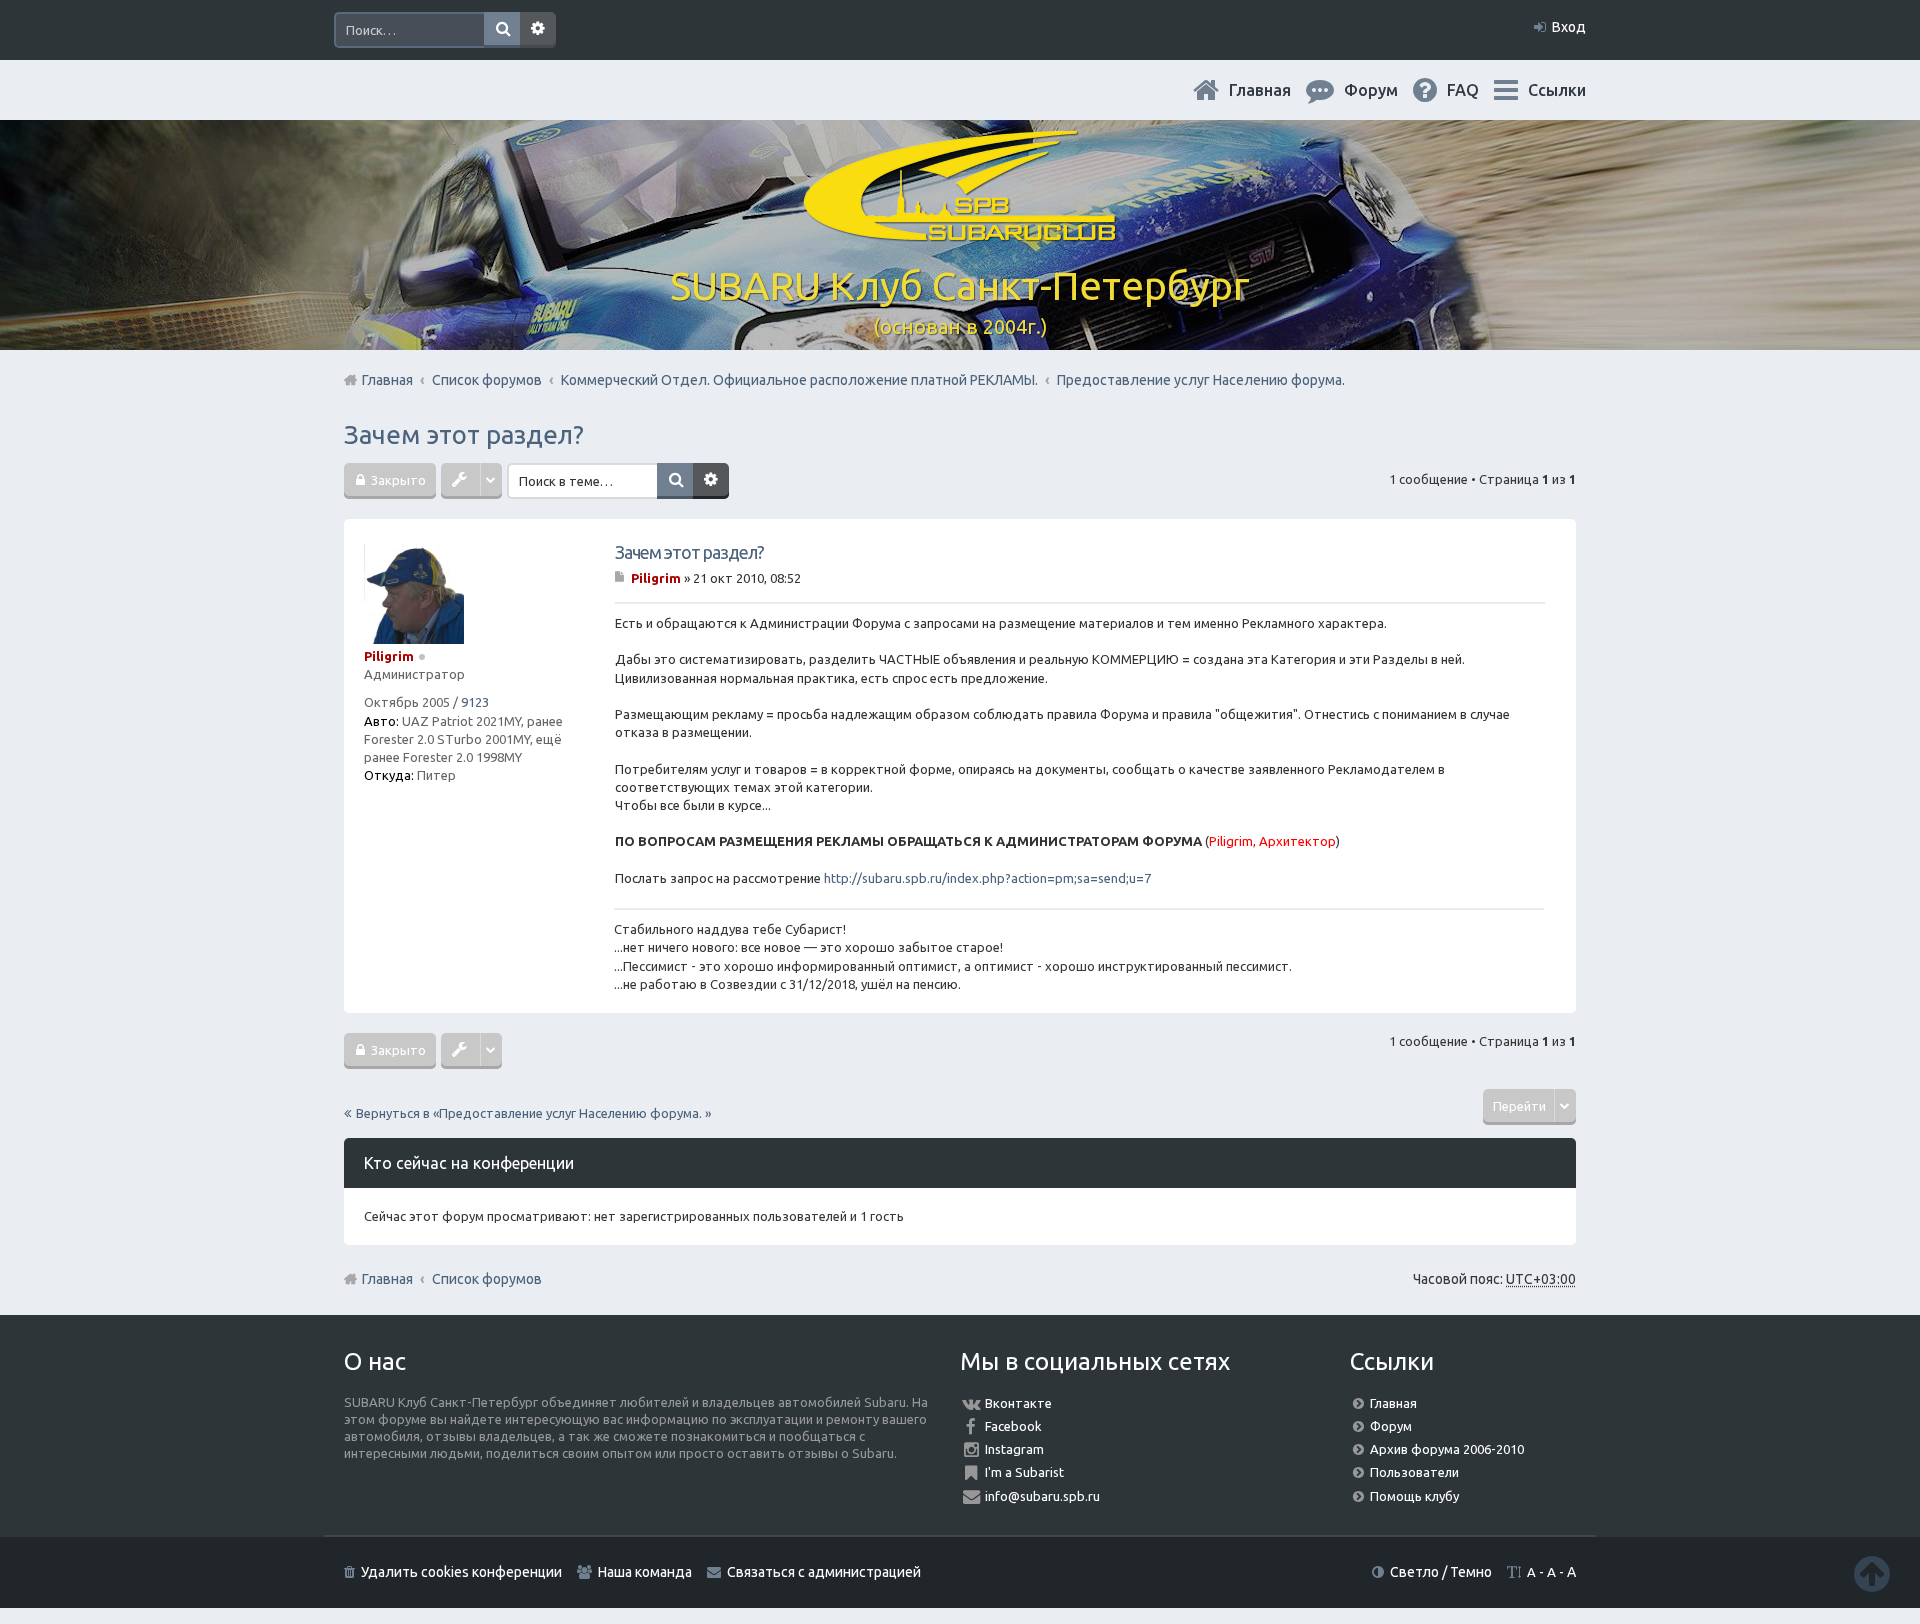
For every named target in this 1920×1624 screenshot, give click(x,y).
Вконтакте (1018, 1403)
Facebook (1013, 1426)
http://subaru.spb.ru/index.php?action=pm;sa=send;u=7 (987, 878)
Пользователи (1414, 1472)
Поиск (502, 30)
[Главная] (960, 229)
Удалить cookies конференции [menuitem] (461, 1572)
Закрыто (397, 480)
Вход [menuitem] (1569, 27)
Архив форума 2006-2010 (1447, 1449)
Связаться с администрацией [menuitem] (824, 1572)
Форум (1391, 1426)
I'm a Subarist (1024, 1472)
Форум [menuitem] (1387, 90)
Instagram (1014, 1449)
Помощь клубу (1414, 1496)
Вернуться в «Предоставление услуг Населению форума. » (533, 1113)
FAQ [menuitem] (1479, 90)
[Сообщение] (621, 578)
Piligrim (389, 656)
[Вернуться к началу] (1872, 1573)
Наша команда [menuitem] (645, 1572)
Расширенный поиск (538, 30)
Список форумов (487, 1279)
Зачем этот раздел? (464, 434)
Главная (1276, 90)
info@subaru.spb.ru (1042, 1496)
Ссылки (1557, 90)
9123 (475, 702)
